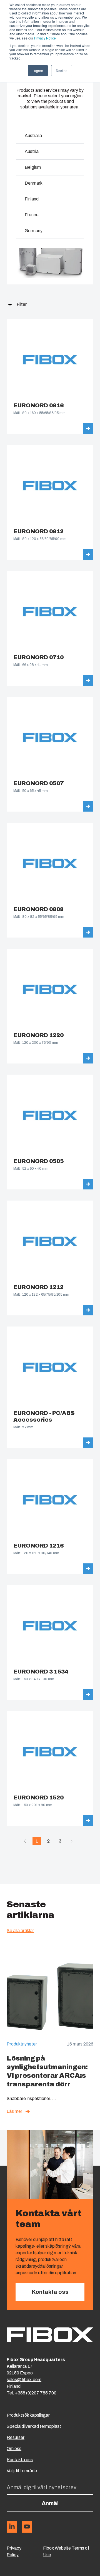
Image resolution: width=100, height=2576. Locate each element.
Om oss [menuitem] (14, 2449)
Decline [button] (62, 70)
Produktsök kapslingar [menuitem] (28, 2415)
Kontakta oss (50, 2292)
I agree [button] (38, 70)
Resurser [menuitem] (16, 2437)
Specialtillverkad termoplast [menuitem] (34, 2426)
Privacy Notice (45, 38)
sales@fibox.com (24, 2380)
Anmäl (50, 2503)
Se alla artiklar (20, 1931)
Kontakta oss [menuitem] (20, 2460)
